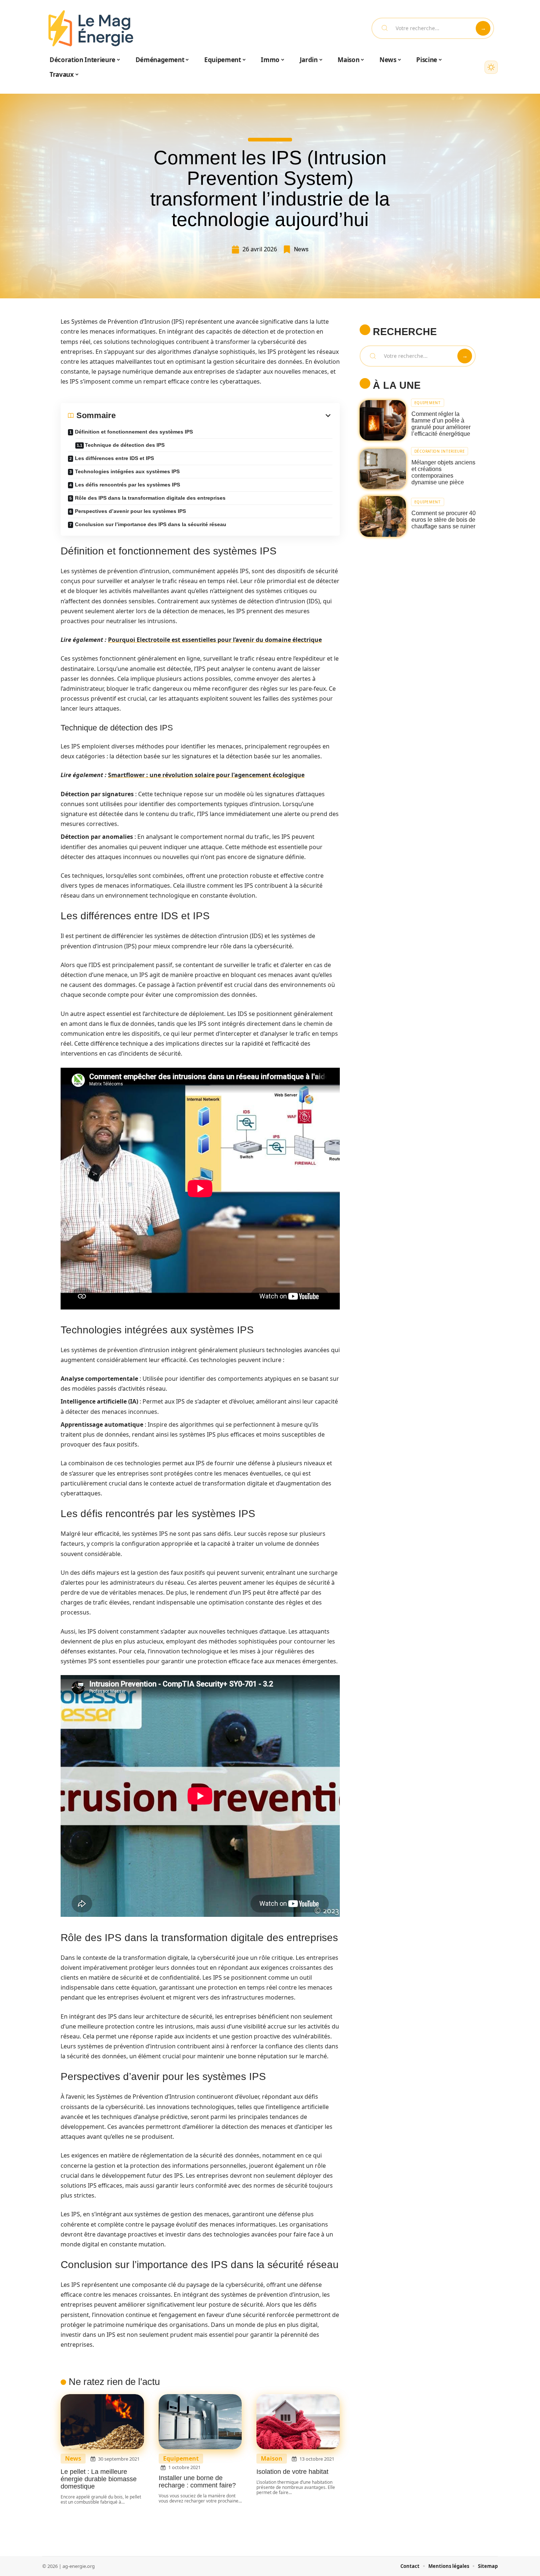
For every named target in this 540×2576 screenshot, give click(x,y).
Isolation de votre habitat (292, 2472)
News (301, 249)
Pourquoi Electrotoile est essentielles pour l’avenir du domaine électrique (215, 640)
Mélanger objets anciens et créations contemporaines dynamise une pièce (443, 472)
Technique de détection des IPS (125, 445)
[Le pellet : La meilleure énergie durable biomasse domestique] (102, 2422)
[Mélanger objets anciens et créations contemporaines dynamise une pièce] (383, 469)
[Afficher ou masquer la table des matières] (224, 416)
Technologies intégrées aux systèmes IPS (127, 471)
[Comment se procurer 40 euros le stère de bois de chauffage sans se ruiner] (383, 516)
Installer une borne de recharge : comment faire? (197, 2482)
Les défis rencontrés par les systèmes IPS (127, 485)
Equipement (181, 2459)
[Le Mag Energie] (91, 28)
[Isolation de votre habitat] (298, 2422)
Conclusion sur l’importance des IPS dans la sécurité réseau (151, 524)
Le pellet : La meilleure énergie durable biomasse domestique (99, 2479)
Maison (272, 2459)
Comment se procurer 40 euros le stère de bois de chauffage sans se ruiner (444, 520)
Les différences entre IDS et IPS (114, 458)
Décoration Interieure (440, 451)
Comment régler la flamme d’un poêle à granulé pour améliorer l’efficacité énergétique (441, 424)
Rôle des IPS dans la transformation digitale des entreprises (150, 498)
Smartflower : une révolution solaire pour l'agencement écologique (206, 775)
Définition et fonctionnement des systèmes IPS (134, 432)
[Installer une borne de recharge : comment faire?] (200, 2422)
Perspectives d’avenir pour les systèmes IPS (130, 511)
